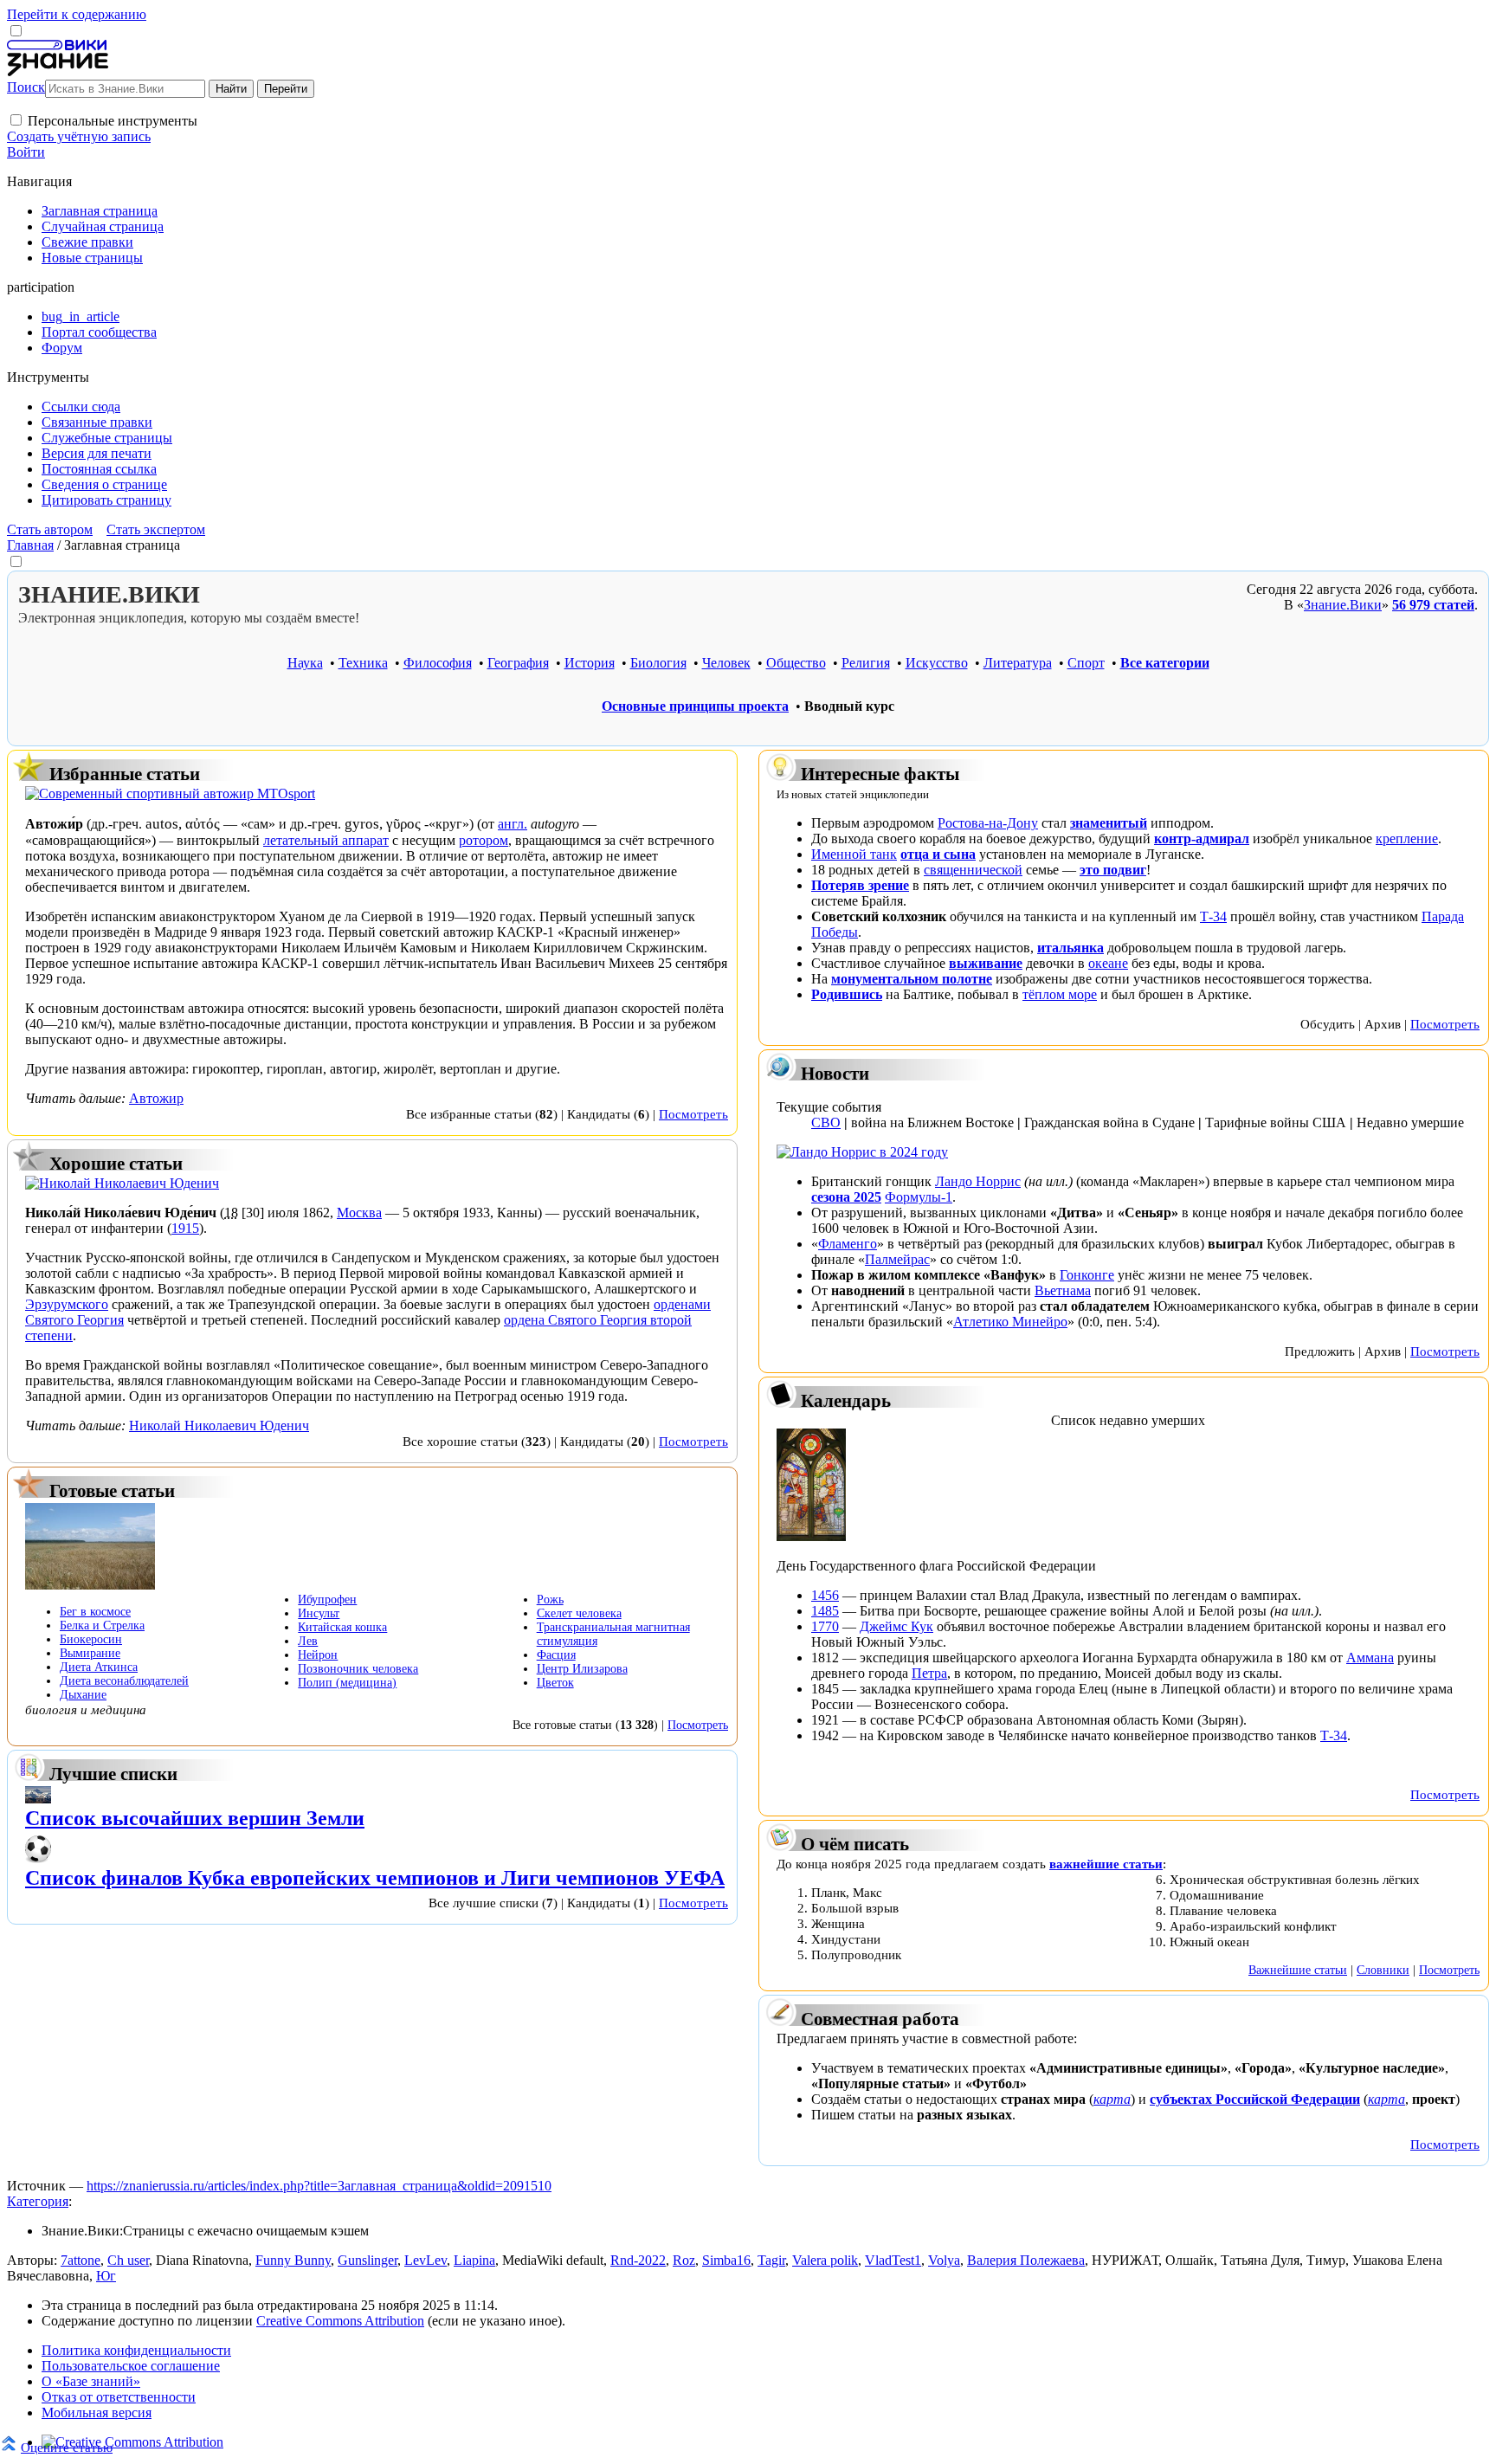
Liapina (474, 2260)
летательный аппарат (326, 840)
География (518, 663)
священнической (973, 870)
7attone (81, 2260)
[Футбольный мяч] (38, 1858)
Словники (1383, 1970)
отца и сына (938, 854)
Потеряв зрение (860, 885)
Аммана (1370, 1658)
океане (1108, 963)
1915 (185, 1228)
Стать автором (50, 529)
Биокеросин (91, 1639)
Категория (38, 2201)
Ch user (128, 2260)
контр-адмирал (1202, 839)
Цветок (555, 1683)
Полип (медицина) (347, 1683)
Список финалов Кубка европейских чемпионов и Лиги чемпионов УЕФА (375, 1878)
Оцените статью (67, 2447)
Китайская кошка (342, 1627)
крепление (1407, 839)
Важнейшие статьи (1298, 1970)
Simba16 (726, 2260)
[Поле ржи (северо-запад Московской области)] (90, 1585)
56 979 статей (1433, 605)
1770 (825, 1626)
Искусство (937, 663)
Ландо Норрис (978, 1181)
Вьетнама (1063, 1290)
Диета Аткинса (99, 1667)
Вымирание (90, 1653)
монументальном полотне (912, 979)
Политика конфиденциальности (136, 2350)
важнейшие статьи (1106, 1864)
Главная (30, 545)
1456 (825, 1595)
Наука (305, 663)
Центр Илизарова (582, 1669)
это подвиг (1113, 870)
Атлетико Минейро (1010, 1322)
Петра (929, 1673)
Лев (308, 1641)
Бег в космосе (95, 1612)
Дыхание (83, 1695)
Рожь (550, 1600)
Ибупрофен (327, 1600)
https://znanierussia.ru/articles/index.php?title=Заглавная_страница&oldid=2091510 (319, 2186)
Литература (1018, 663)
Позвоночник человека (358, 1669)
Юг (106, 2276)
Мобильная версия (97, 2412)
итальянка (1070, 948)
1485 (825, 1611)
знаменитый (1109, 823)
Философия (438, 663)
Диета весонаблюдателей (124, 1681)
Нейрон (318, 1655)
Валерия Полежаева (1026, 2260)
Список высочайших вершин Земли (195, 1818)
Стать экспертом (156, 529)
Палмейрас (897, 1259)
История (590, 663)
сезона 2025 (846, 1197)
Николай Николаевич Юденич (219, 1426)
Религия (866, 663)
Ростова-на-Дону (988, 823)
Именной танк (854, 854)
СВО (826, 1122)
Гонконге (1087, 1275)
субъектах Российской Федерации (1255, 2099)
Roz (684, 2260)
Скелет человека (579, 1613)
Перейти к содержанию (77, 14)
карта (1112, 2099)
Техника (363, 663)
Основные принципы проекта (695, 706)
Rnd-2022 (638, 2260)
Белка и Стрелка (102, 1625)
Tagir (771, 2260)
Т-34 (1213, 916)
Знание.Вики (1343, 605)
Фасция (556, 1655)
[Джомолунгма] (38, 1799)
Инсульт (319, 1613)
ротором (484, 840)
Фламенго (848, 1244)
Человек (726, 663)
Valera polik (825, 2260)
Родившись (847, 994)
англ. (513, 824)
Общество (796, 663)
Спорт (1086, 663)
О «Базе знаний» (91, 2381)
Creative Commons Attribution (340, 2321)
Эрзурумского (67, 1304)
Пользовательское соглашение (131, 2366)
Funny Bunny (293, 2260)
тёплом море (1060, 994)
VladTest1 (893, 2260)
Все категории (1165, 663)
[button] (16, 120)
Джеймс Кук (896, 1626)
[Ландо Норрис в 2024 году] (862, 1152)
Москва (359, 1213)
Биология (658, 663)
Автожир (156, 1098)
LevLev (426, 2260)
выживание (986, 963)
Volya (944, 2260)
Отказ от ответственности (119, 2397)
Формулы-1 (919, 1197)
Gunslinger (368, 2260)
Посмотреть (693, 1114)
